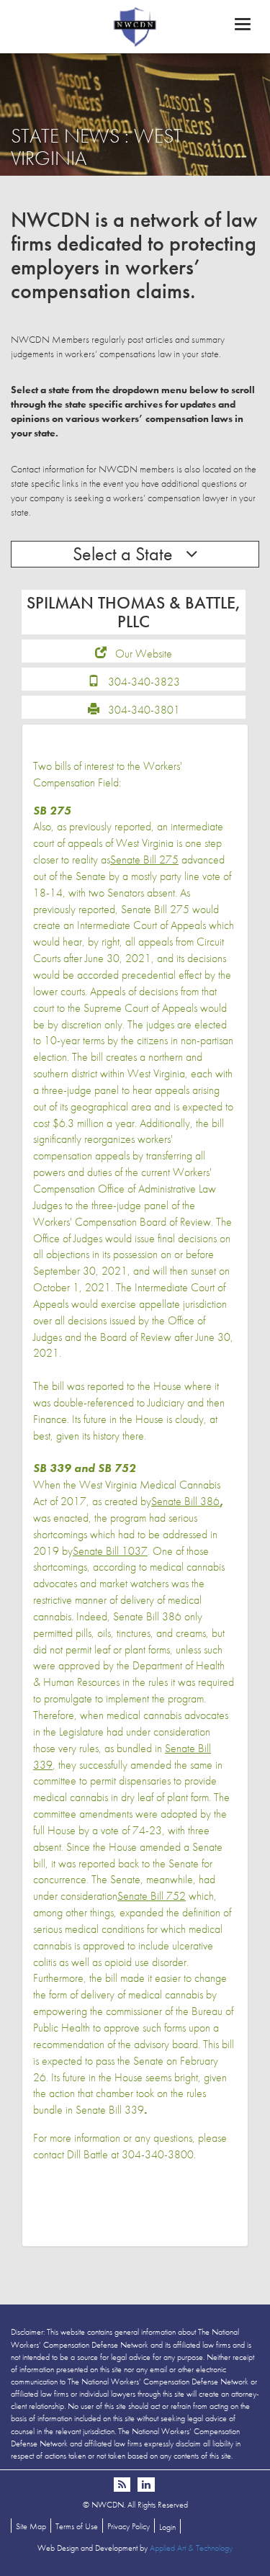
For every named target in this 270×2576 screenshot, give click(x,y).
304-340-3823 (144, 682)
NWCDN (135, 26)
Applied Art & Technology (191, 2548)
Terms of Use (77, 2526)
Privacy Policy (129, 2526)
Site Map (31, 2526)
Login (167, 2527)
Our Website (144, 654)
